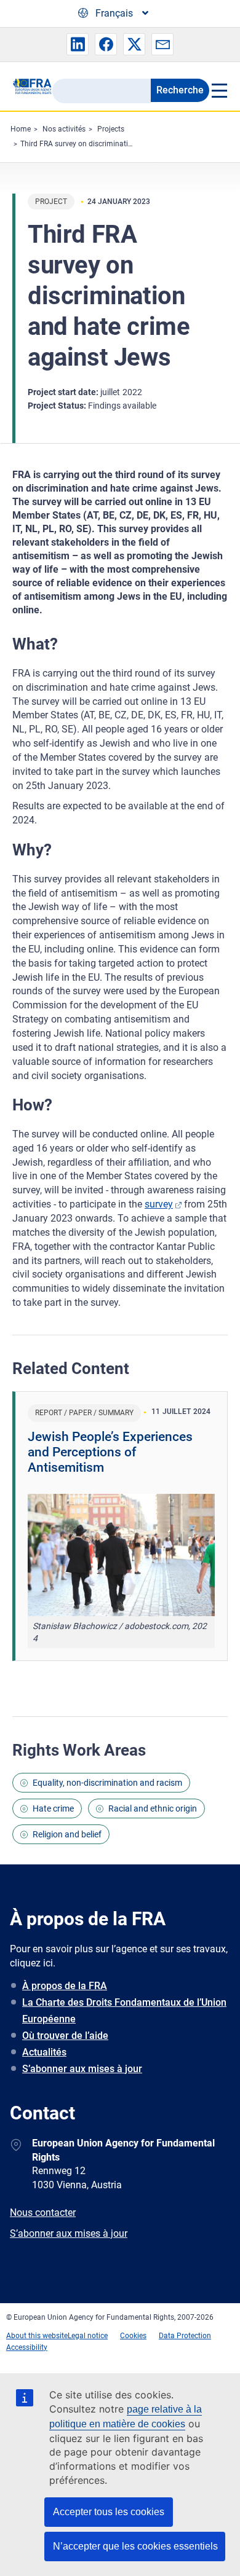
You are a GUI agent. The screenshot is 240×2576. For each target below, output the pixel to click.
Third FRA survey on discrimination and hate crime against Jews (127, 144)
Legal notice (88, 2336)
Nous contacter (43, 2213)
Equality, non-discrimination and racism (107, 1783)
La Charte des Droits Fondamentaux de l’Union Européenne (124, 2011)
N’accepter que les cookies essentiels (135, 2546)
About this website (37, 2336)
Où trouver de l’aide (65, 2036)
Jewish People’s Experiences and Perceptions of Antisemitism (110, 1452)
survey (159, 1204)
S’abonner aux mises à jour (82, 2069)
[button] (78, 44)
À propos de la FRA (65, 1986)
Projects (111, 129)
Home (21, 129)
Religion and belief (67, 1834)
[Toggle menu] (218, 90)
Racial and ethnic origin (153, 1808)
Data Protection (185, 2336)
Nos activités (64, 129)
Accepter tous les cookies (109, 2512)
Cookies (133, 2336)
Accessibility (27, 2347)
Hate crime (53, 1808)
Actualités (44, 2052)
